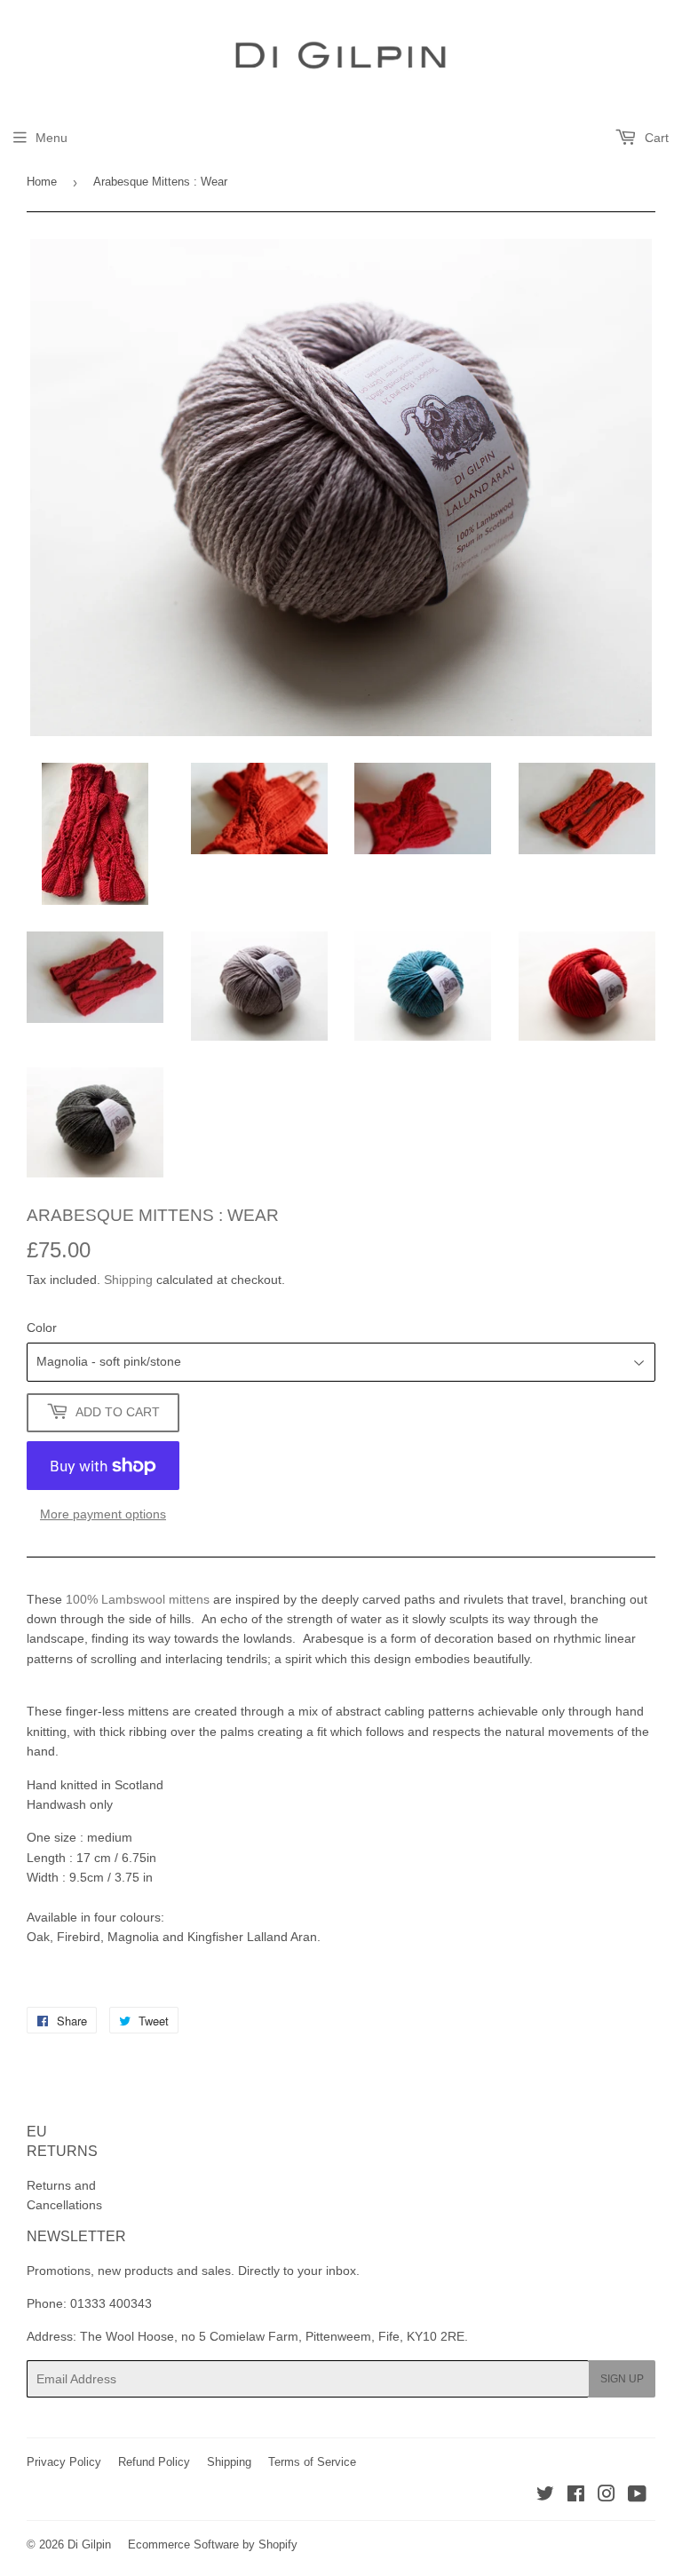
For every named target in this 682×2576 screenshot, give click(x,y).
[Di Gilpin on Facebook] (576, 2496)
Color (42, 1328)
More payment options (103, 1514)
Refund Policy (154, 2462)
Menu (52, 138)
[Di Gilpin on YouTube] (637, 2496)
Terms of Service (312, 2462)
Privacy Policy (64, 2462)
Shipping (128, 1280)
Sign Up (622, 2379)
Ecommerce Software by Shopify (213, 2544)
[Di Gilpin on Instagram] (607, 2496)
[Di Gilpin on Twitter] (545, 2496)
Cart (655, 138)
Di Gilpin (89, 2544)
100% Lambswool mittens (138, 1599)
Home (42, 182)
